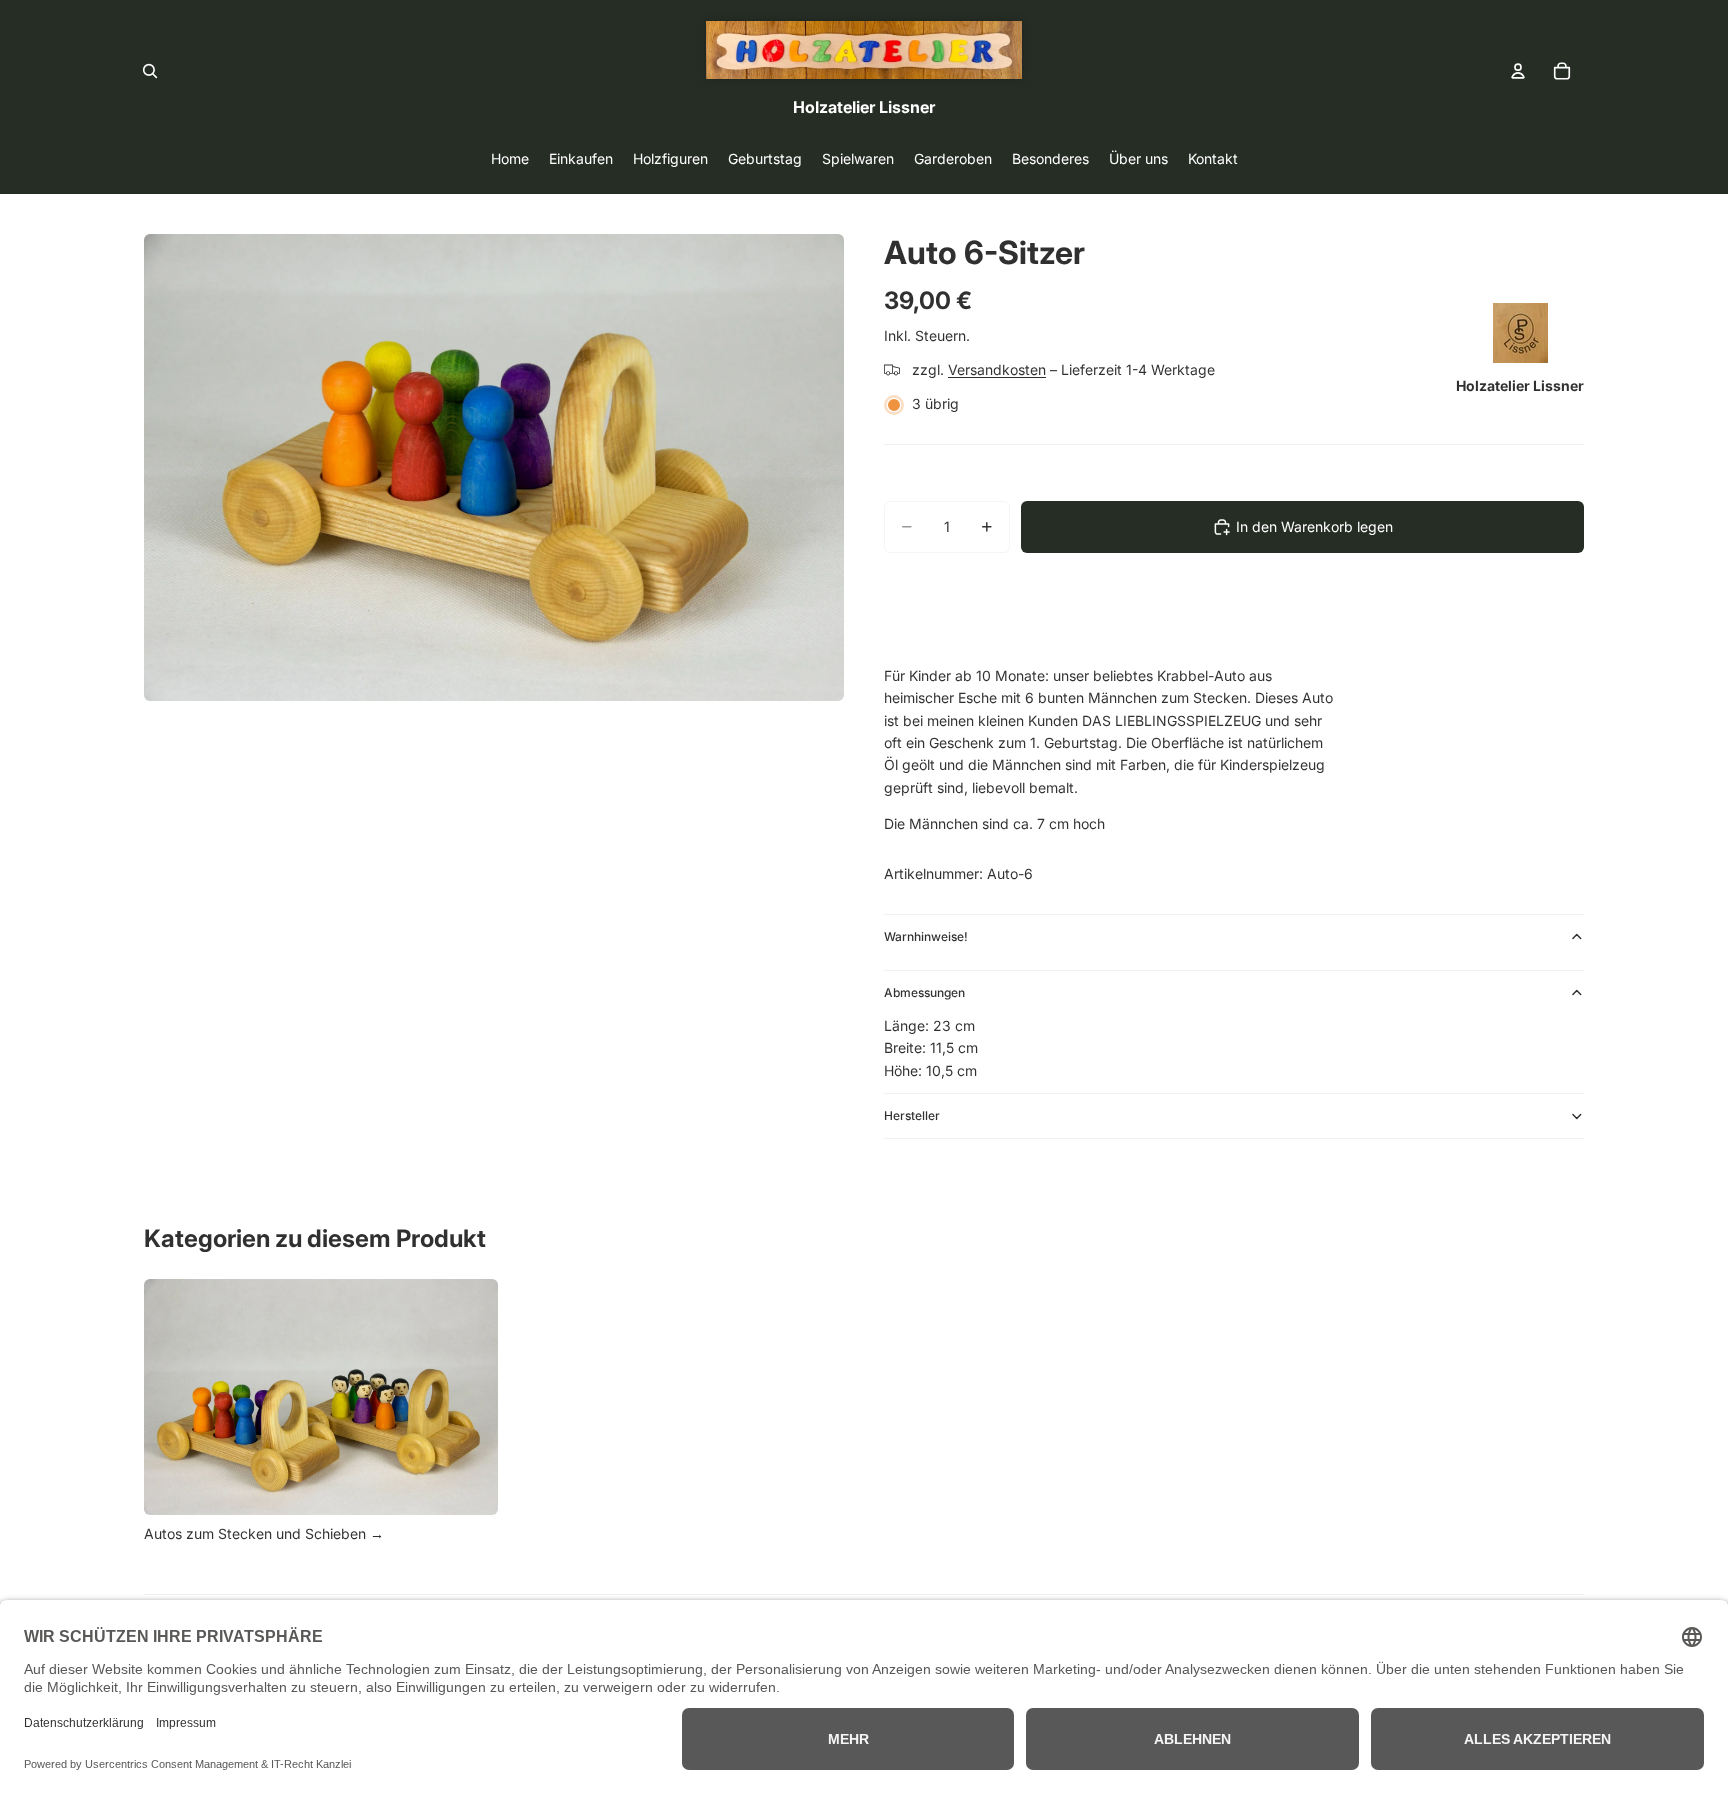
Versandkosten (997, 369)
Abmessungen (924, 992)
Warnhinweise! (926, 936)
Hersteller (912, 1115)
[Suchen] (150, 71)
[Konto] (1518, 71)
